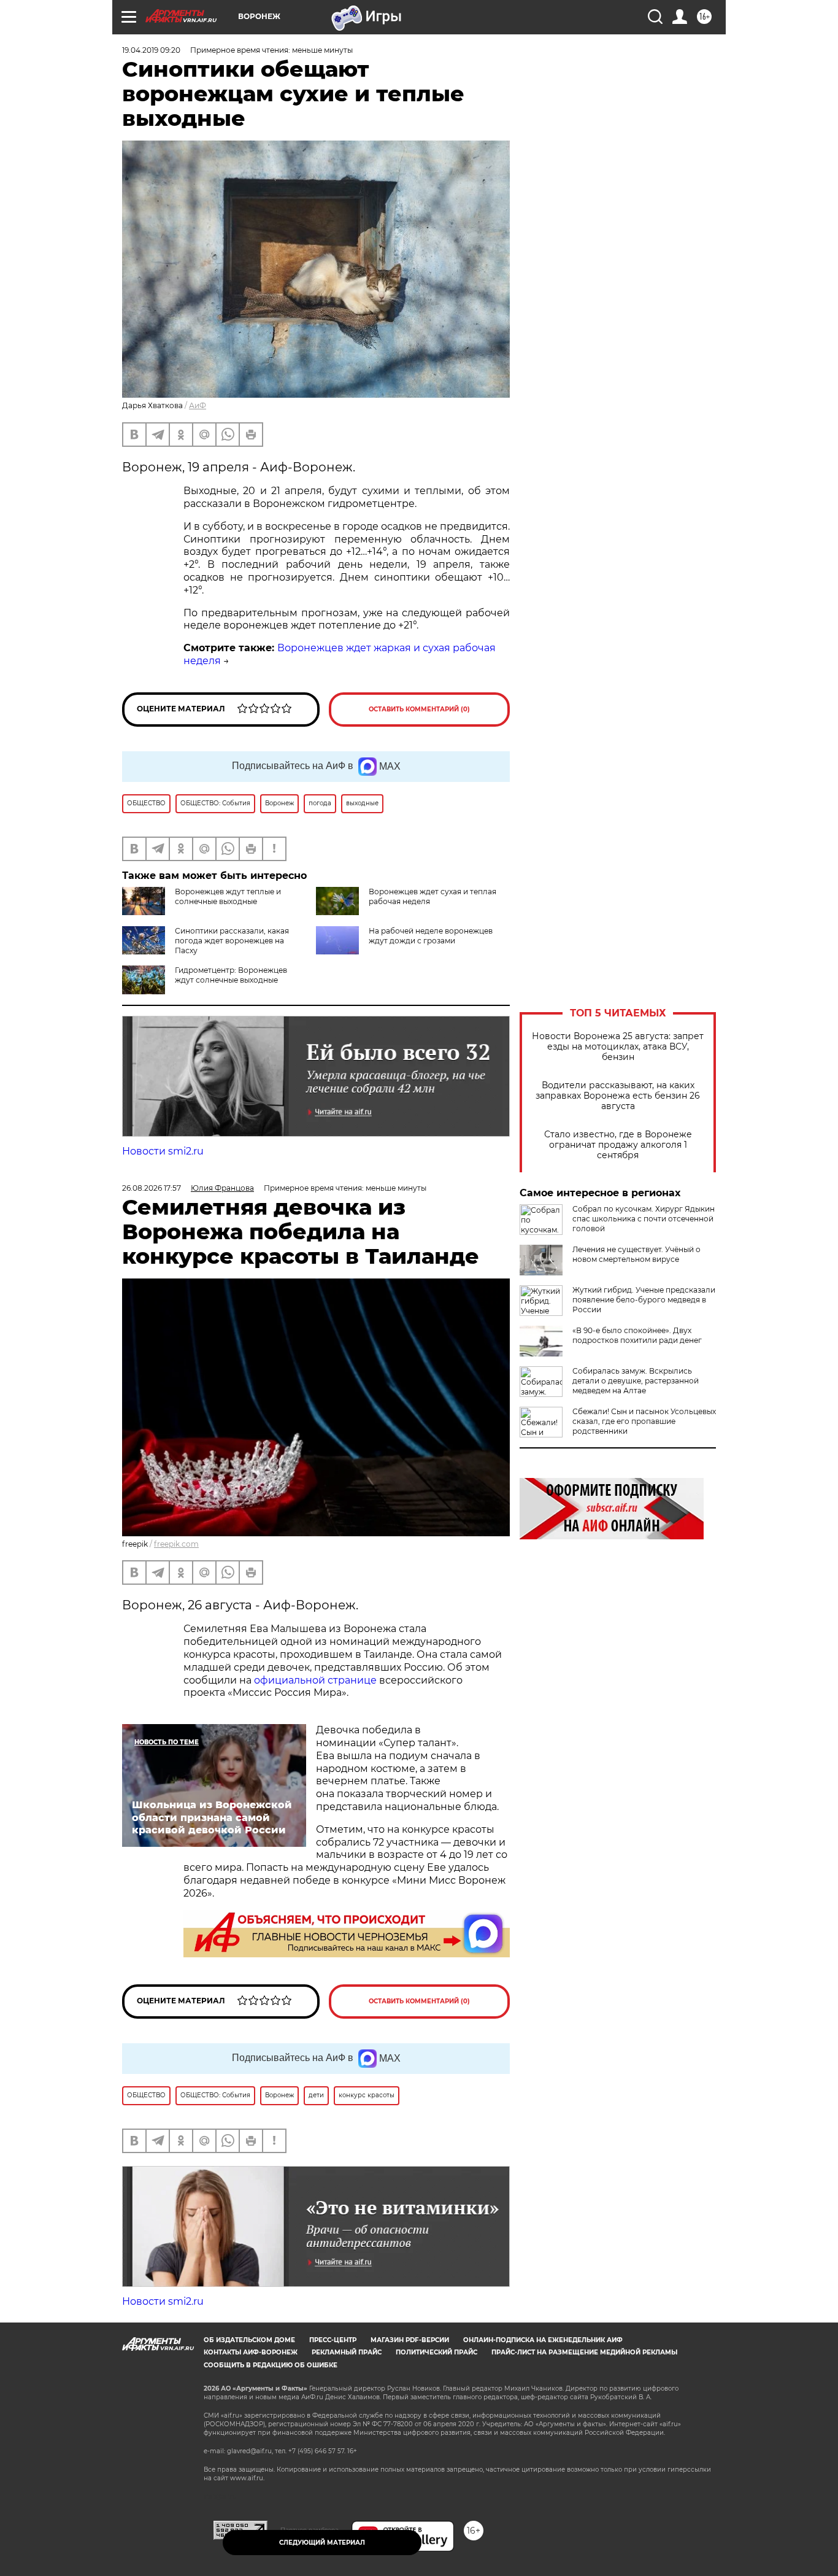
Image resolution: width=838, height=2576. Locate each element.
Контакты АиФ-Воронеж (251, 2352)
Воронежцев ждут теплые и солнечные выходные (228, 896)
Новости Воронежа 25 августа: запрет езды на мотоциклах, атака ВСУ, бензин (618, 1047)
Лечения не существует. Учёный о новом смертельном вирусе (636, 1254)
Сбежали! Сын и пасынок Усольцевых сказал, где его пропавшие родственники (644, 1421)
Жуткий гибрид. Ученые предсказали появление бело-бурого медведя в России (644, 1300)
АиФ (198, 405)
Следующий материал (322, 2543)
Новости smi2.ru (163, 1151)
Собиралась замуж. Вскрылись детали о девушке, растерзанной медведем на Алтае (636, 1381)
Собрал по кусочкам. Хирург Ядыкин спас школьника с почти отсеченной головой (644, 1219)
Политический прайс (436, 2352)
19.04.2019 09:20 (151, 50)
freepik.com (176, 1544)
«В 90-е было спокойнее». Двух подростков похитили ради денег (637, 1335)
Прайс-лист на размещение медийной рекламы (584, 2352)
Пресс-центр (333, 2340)
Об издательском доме (249, 2340)
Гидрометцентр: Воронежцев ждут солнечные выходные (231, 975)
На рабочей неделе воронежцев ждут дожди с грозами (431, 936)
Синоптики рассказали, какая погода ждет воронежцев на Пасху (232, 941)
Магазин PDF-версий (410, 2340)
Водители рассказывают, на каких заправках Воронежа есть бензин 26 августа (618, 1096)
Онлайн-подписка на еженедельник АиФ (543, 2340)
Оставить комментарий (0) (419, 709)
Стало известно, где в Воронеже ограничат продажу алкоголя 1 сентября (618, 1145)
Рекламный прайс (347, 2352)
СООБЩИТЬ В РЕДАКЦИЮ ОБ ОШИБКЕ (271, 2365)
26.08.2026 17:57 (152, 1188)
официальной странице (315, 1680)
